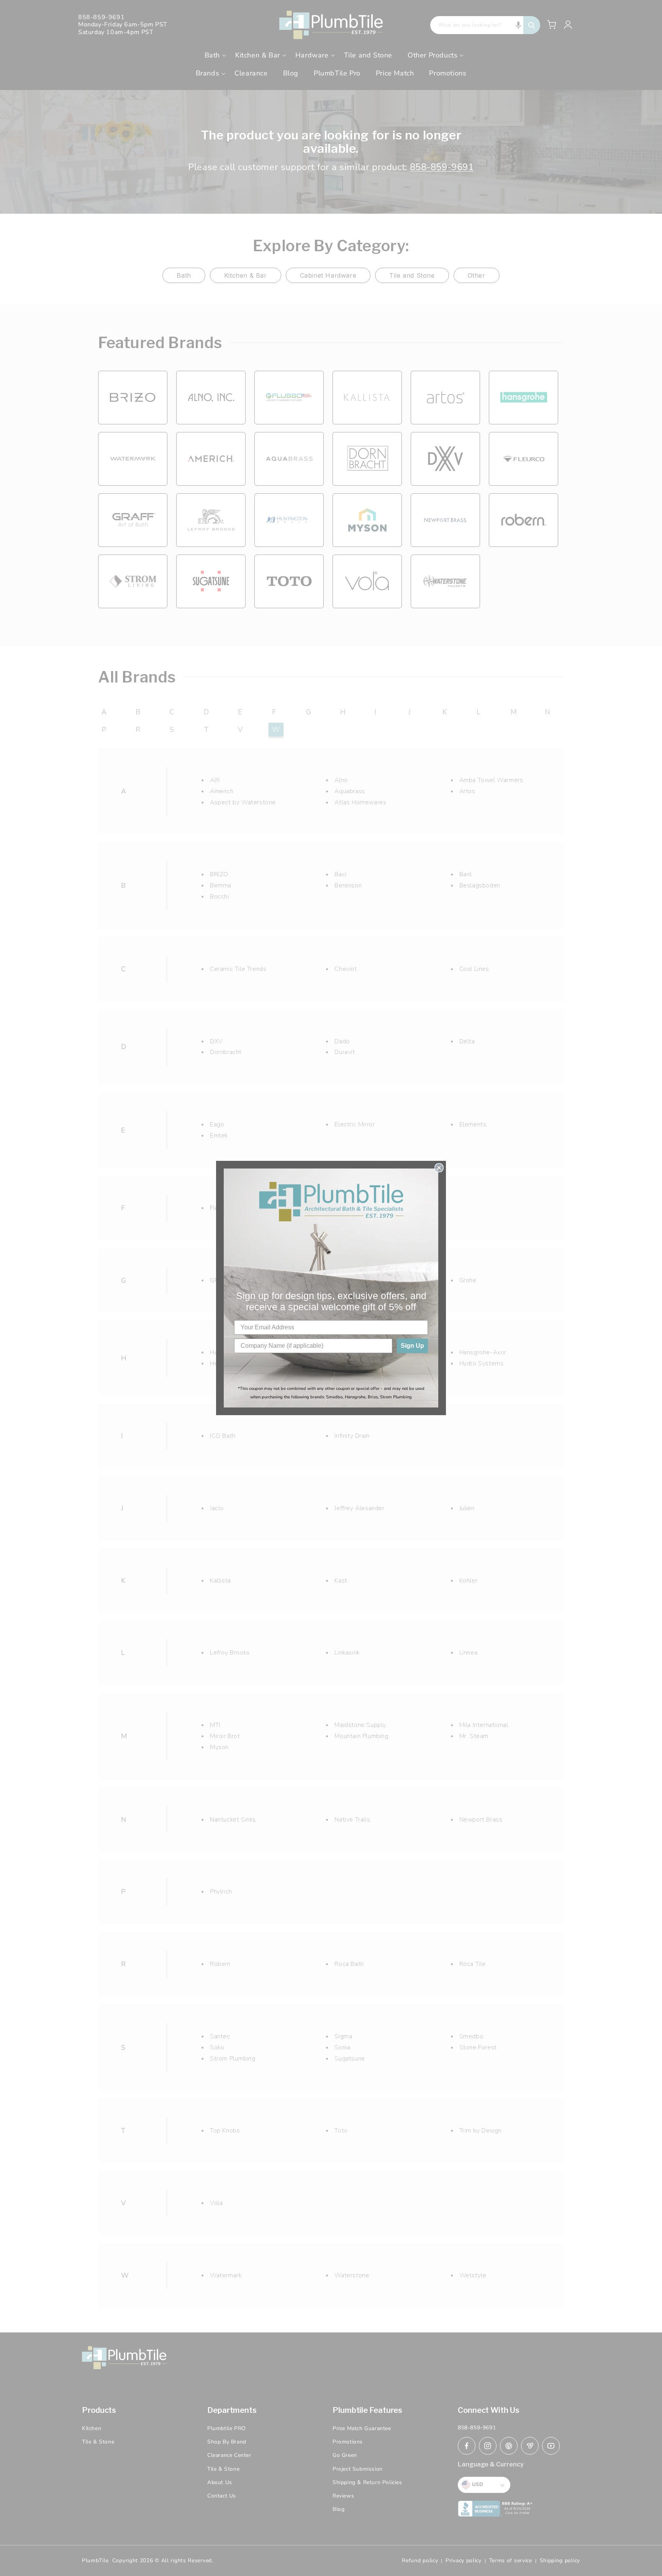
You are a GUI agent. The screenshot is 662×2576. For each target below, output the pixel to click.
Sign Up (412, 1346)
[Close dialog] (439, 1168)
